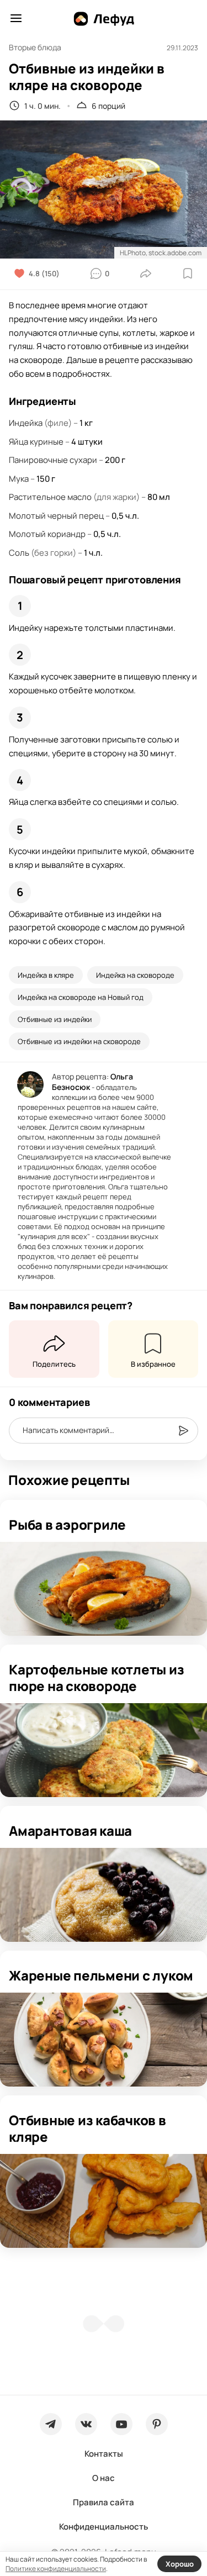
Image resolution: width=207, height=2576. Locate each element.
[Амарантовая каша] (104, 1895)
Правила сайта (104, 2502)
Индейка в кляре (46, 975)
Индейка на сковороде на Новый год (81, 997)
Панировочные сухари (53, 460)
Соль (19, 553)
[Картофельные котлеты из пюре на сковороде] (104, 1750)
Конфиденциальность (104, 2527)
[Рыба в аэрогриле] (104, 1589)
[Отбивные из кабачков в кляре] (104, 2201)
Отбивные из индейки (55, 1019)
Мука (19, 479)
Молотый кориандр (47, 534)
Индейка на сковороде (135, 975)
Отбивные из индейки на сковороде (79, 1041)
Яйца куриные (36, 442)
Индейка (26, 423)
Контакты (104, 2454)
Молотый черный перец (56, 516)
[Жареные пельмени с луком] (104, 2040)
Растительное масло (50, 497)
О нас (104, 2478)
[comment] (183, 1431)
